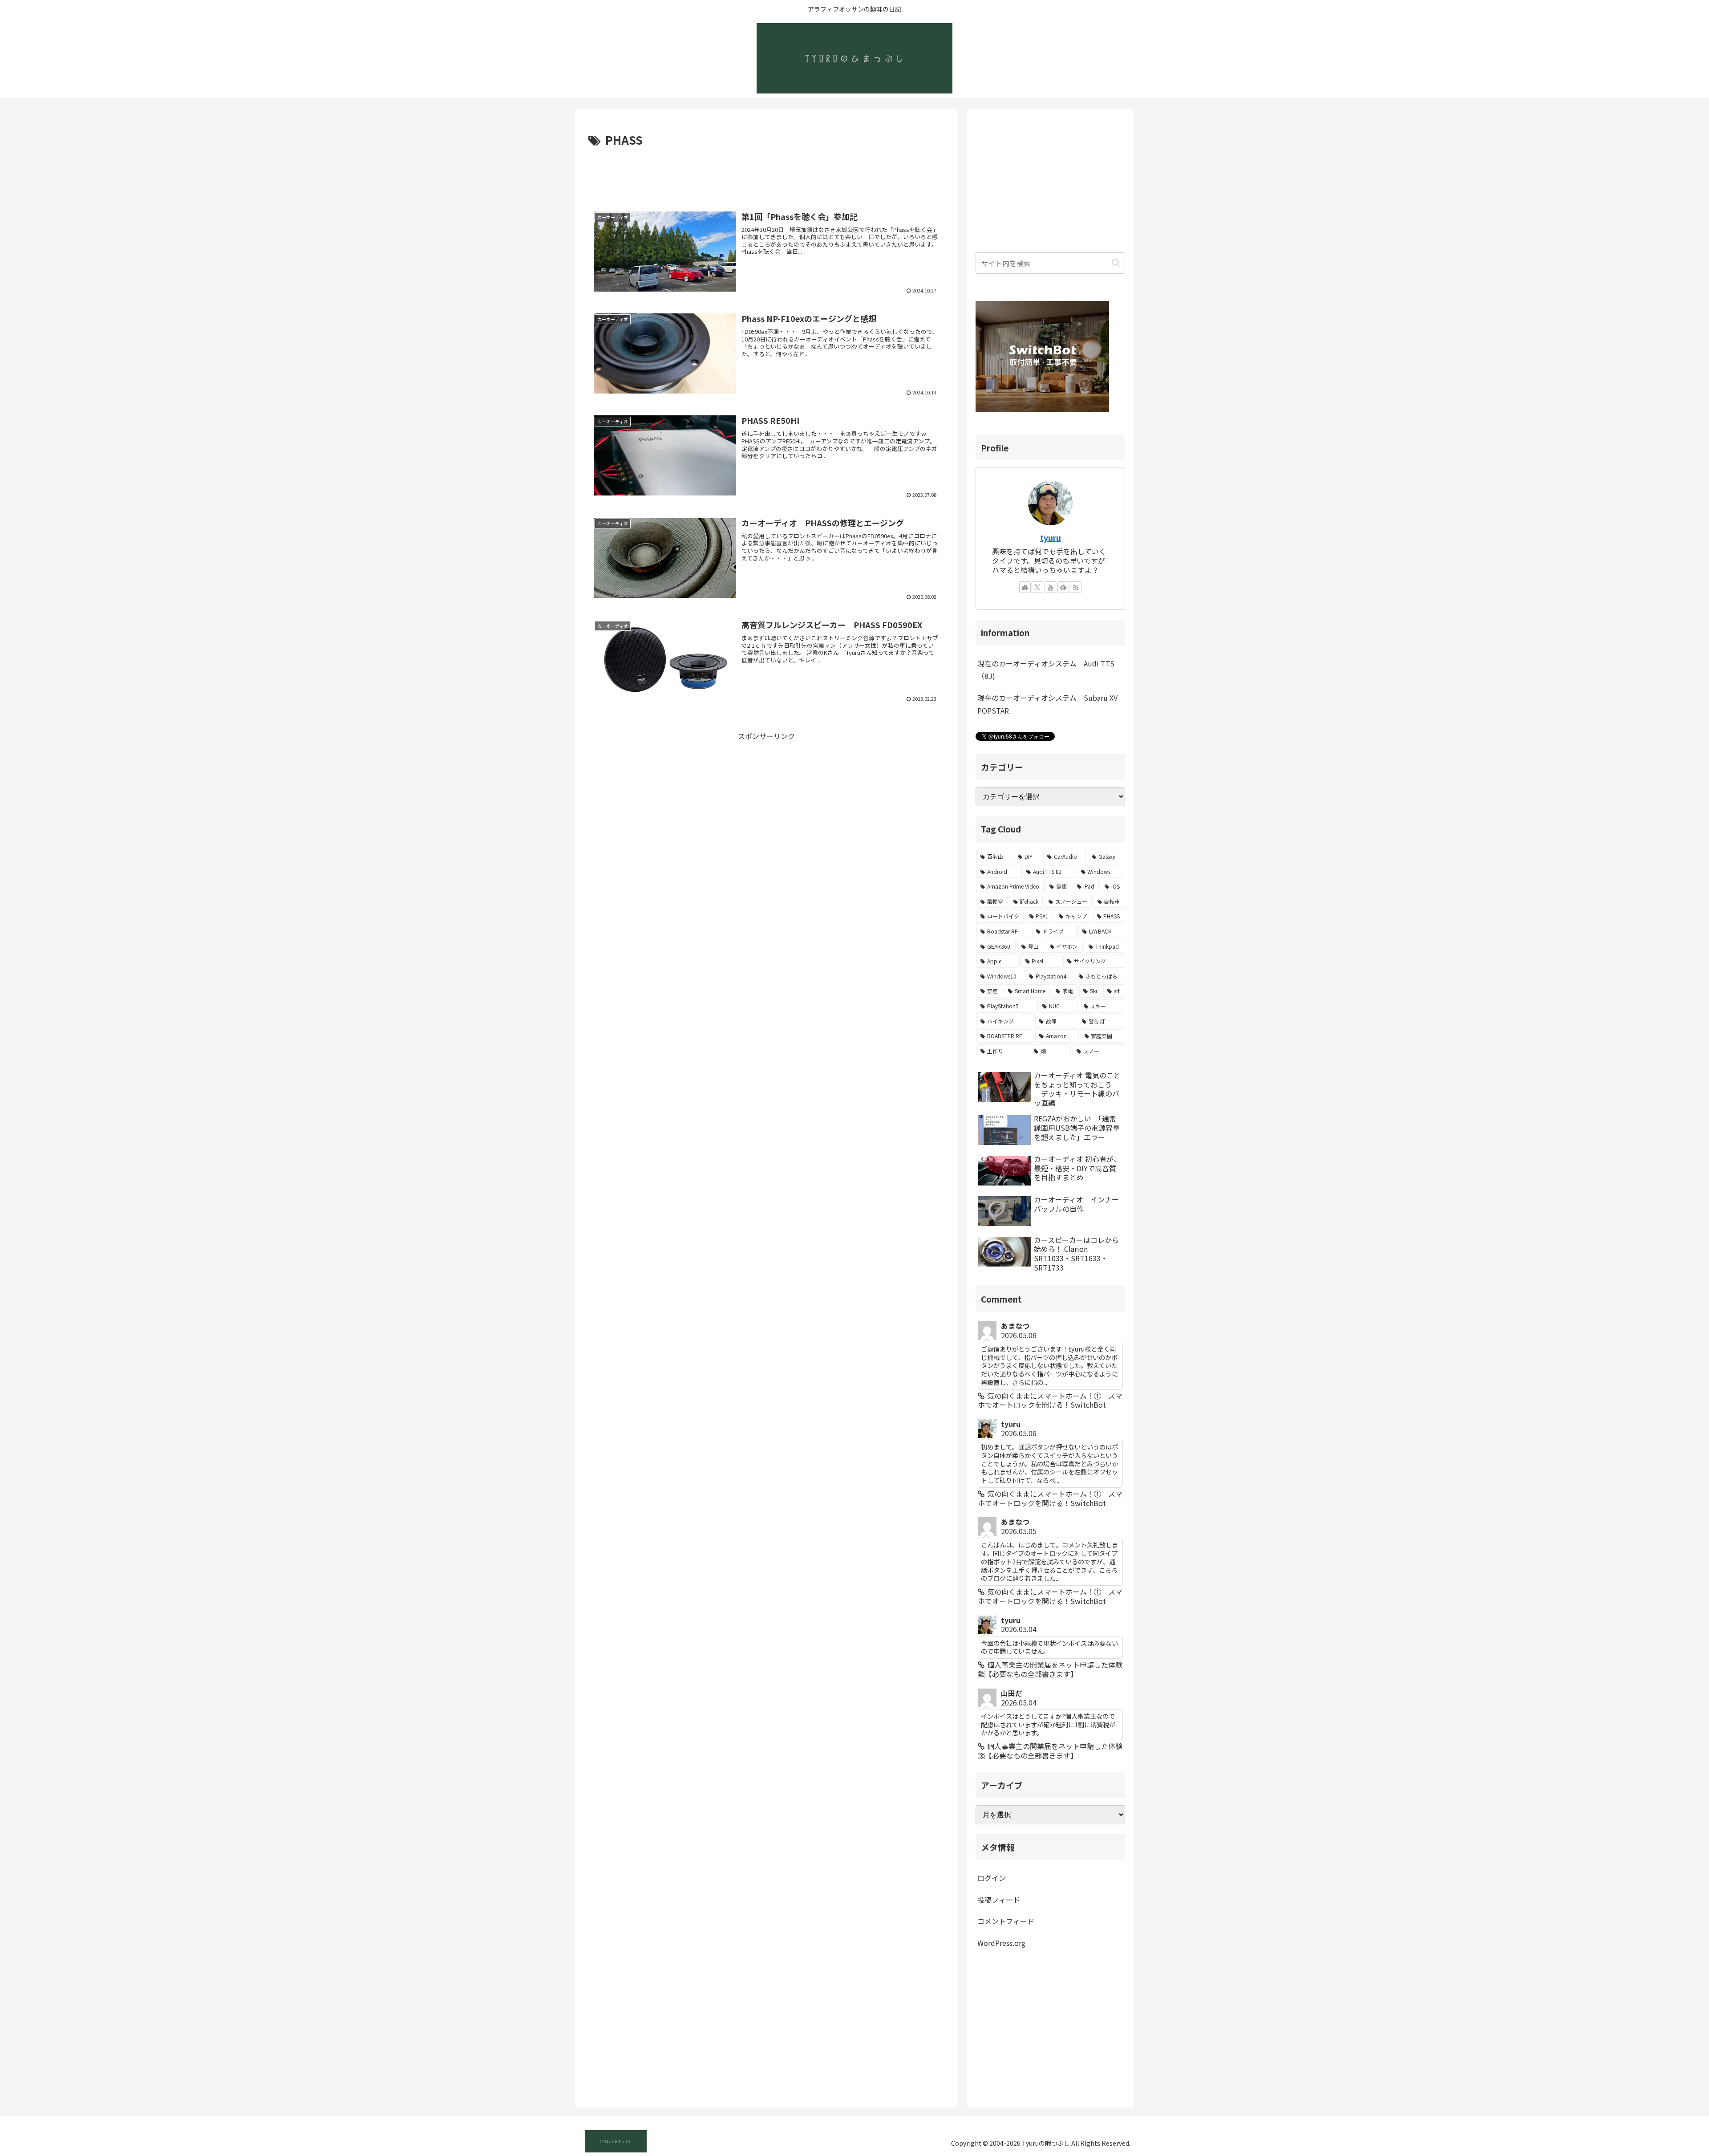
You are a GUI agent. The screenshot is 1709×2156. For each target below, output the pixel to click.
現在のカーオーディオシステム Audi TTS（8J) (1046, 670)
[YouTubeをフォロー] (1050, 587)
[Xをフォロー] (1037, 587)
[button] (1116, 263)
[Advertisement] (766, 175)
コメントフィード (1006, 1921)
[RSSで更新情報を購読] (1076, 587)
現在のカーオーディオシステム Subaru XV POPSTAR (1047, 704)
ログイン (992, 1878)
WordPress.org (1001, 1943)
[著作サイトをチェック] (1025, 587)
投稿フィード (999, 1900)
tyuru (1051, 538)
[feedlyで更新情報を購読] (1063, 587)
